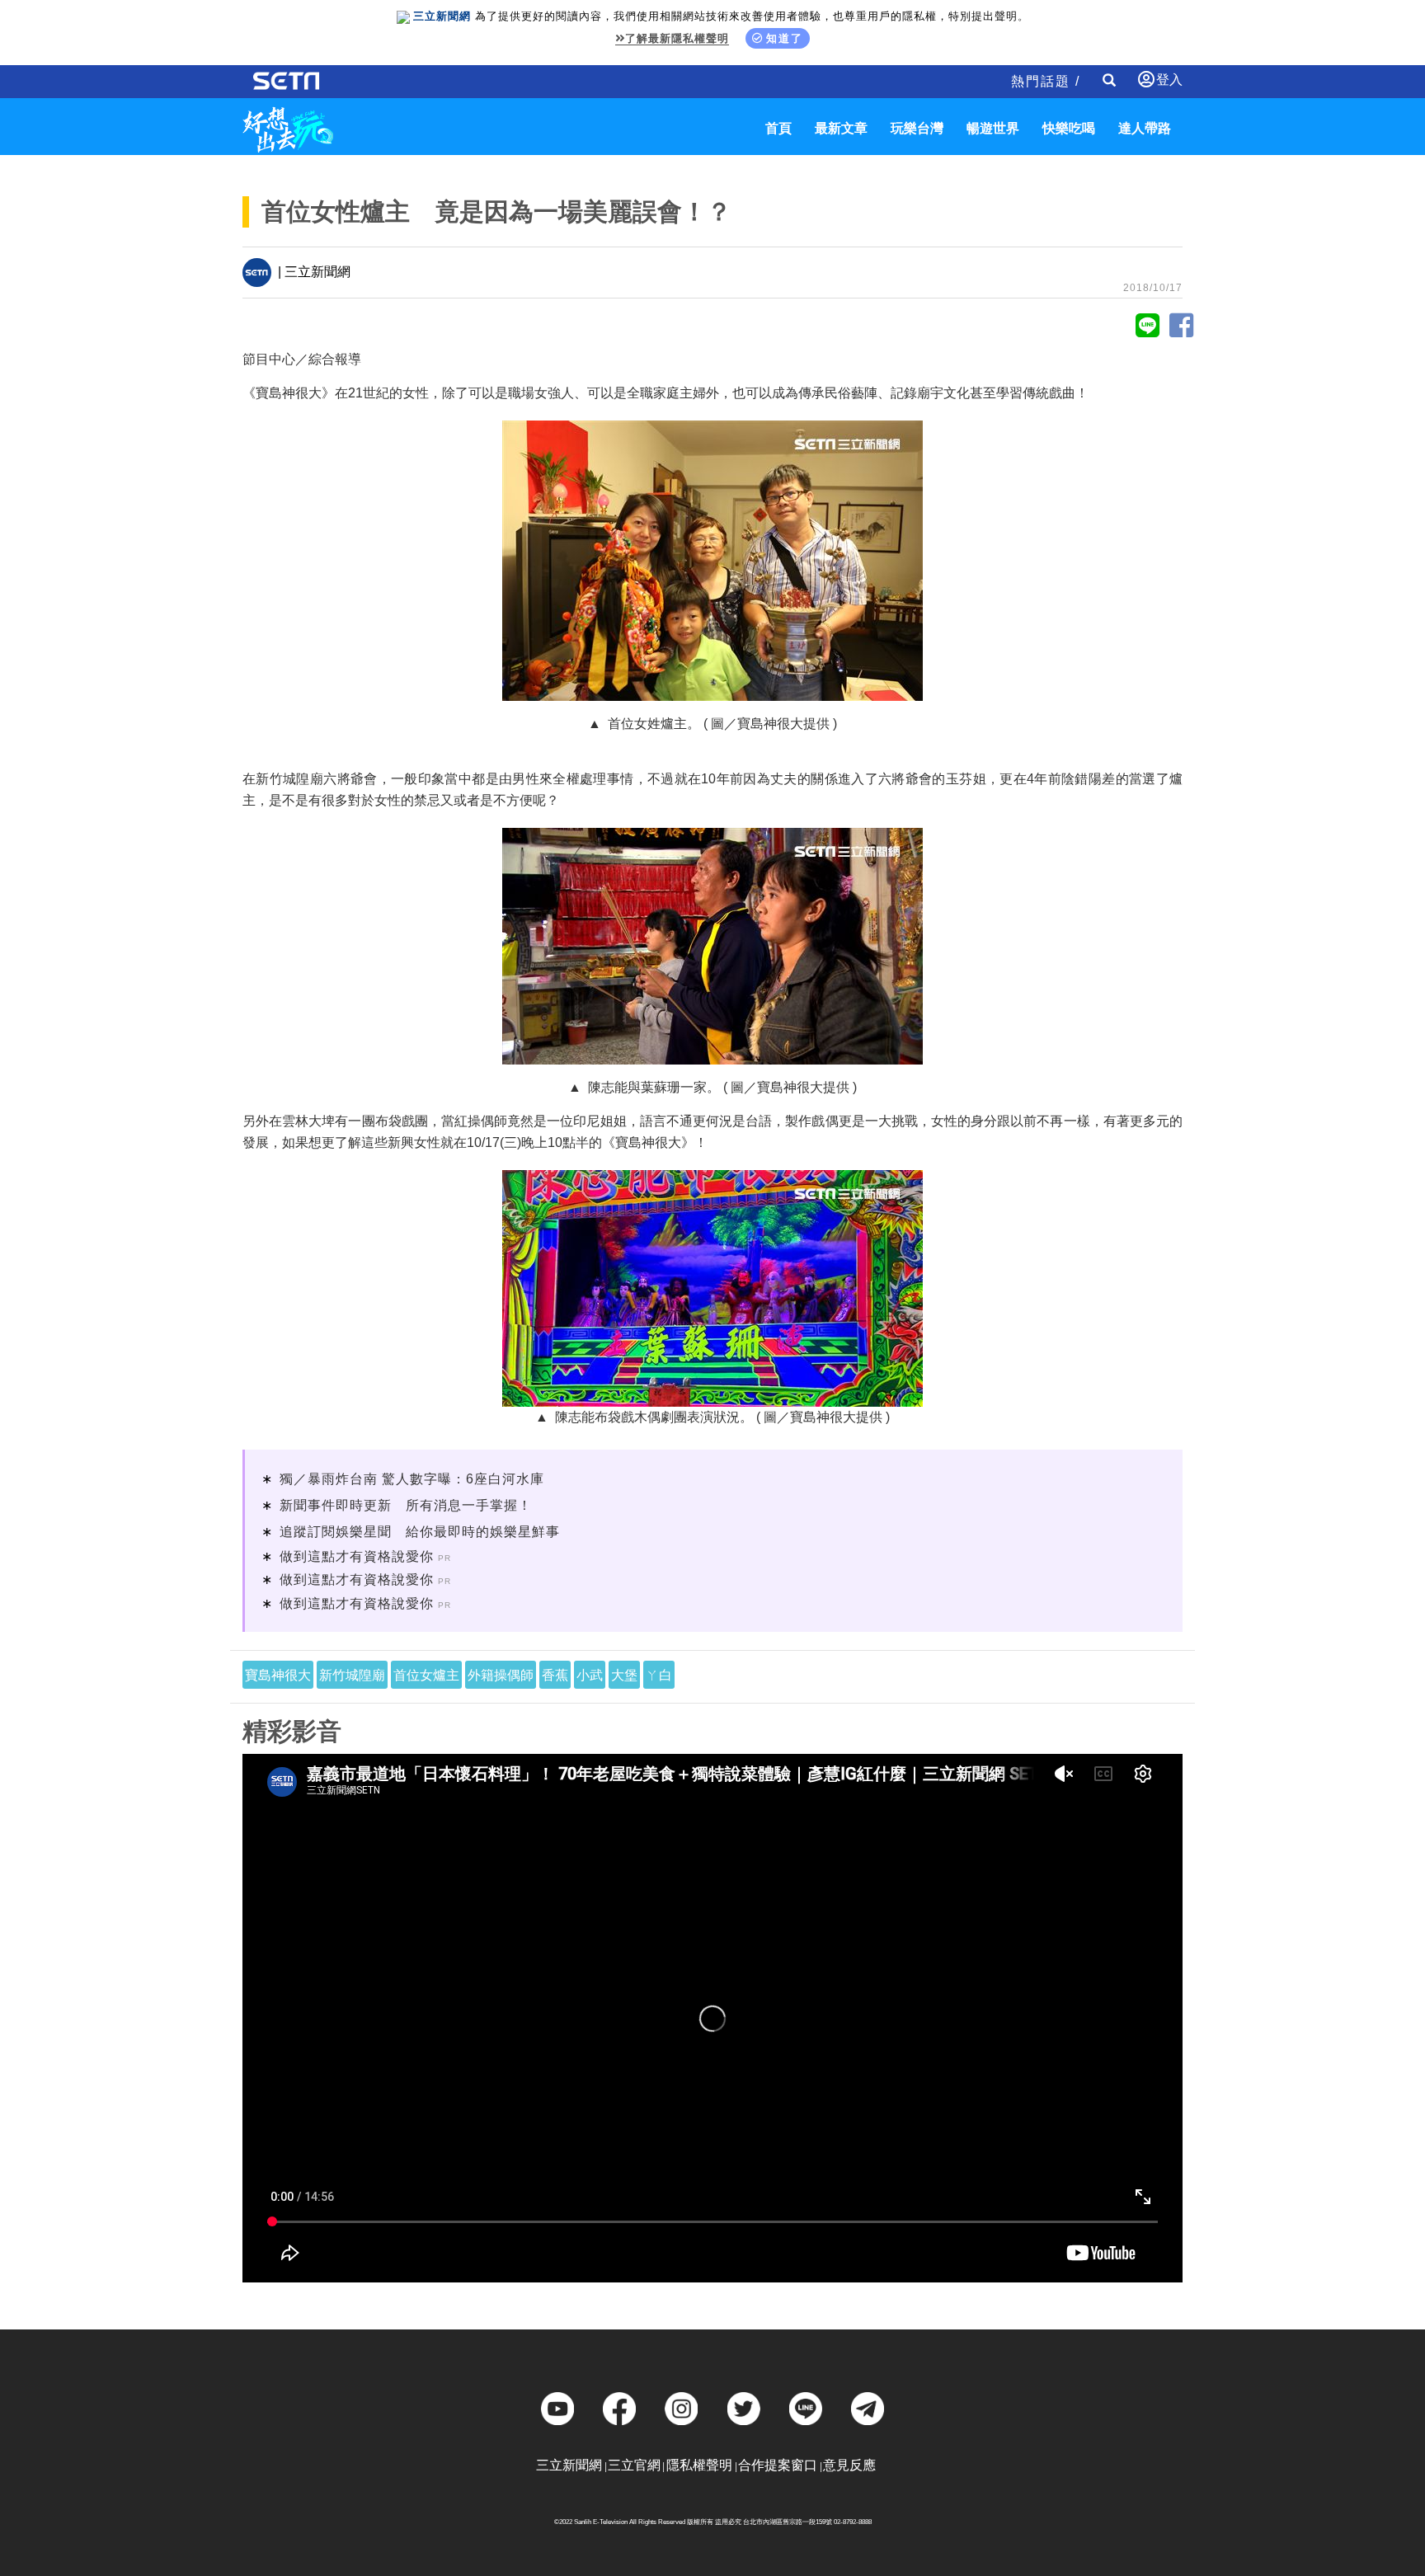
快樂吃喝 (1069, 128)
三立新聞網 (569, 2465)
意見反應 (849, 2465)
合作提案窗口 (778, 2465)
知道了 (785, 38)
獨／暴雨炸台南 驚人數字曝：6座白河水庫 (412, 1479)
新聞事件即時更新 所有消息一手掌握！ (406, 1505)
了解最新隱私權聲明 (677, 38)
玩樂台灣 (917, 128)
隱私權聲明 (699, 2465)
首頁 (778, 128)
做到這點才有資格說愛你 (357, 1556)
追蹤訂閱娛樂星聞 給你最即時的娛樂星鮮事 (420, 1532)
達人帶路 (1145, 128)
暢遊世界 (993, 128)
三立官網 (634, 2465)
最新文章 (841, 128)
